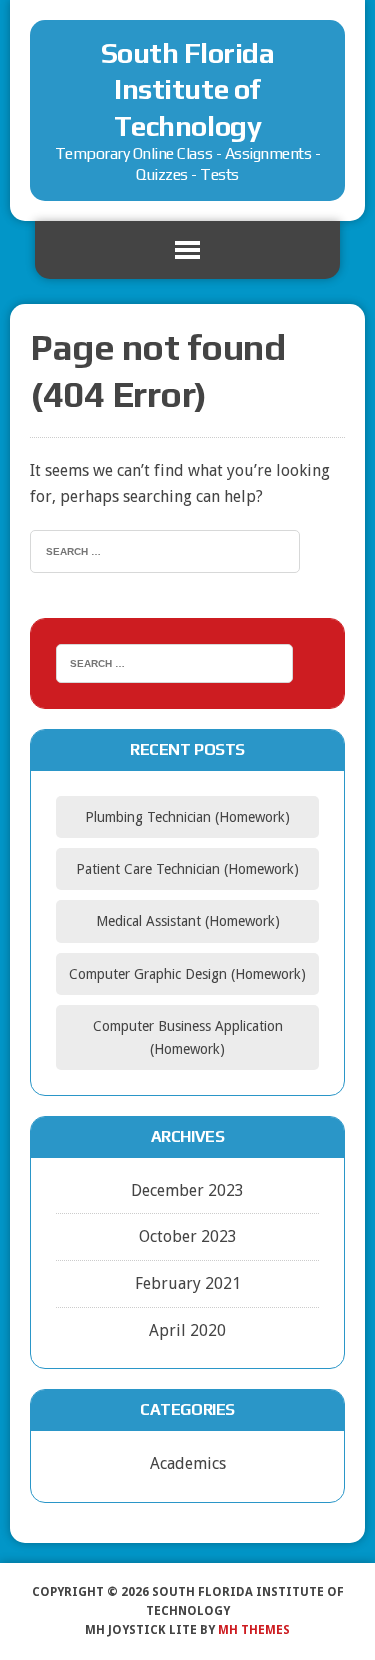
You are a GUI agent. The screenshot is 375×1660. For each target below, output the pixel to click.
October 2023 (188, 1236)
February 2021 (188, 1283)
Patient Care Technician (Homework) (187, 869)
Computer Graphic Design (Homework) (187, 974)
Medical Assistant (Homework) (188, 921)
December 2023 (187, 1190)
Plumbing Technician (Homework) (187, 817)
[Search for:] (165, 549)
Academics (188, 1463)
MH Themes (254, 1630)
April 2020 (187, 1330)
